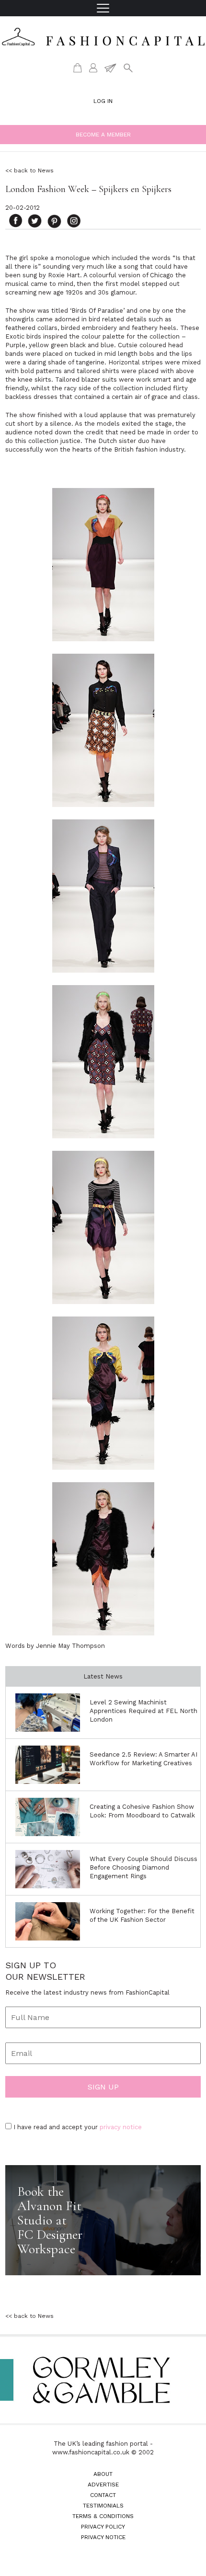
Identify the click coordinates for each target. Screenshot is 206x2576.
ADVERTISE (103, 2485)
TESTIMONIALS (103, 2506)
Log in (103, 101)
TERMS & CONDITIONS (103, 2516)
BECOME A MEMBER (103, 135)
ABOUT (103, 2474)
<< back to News (29, 170)
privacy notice (121, 2127)
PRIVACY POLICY (103, 2527)
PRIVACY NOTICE (103, 2537)
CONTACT (103, 2495)
